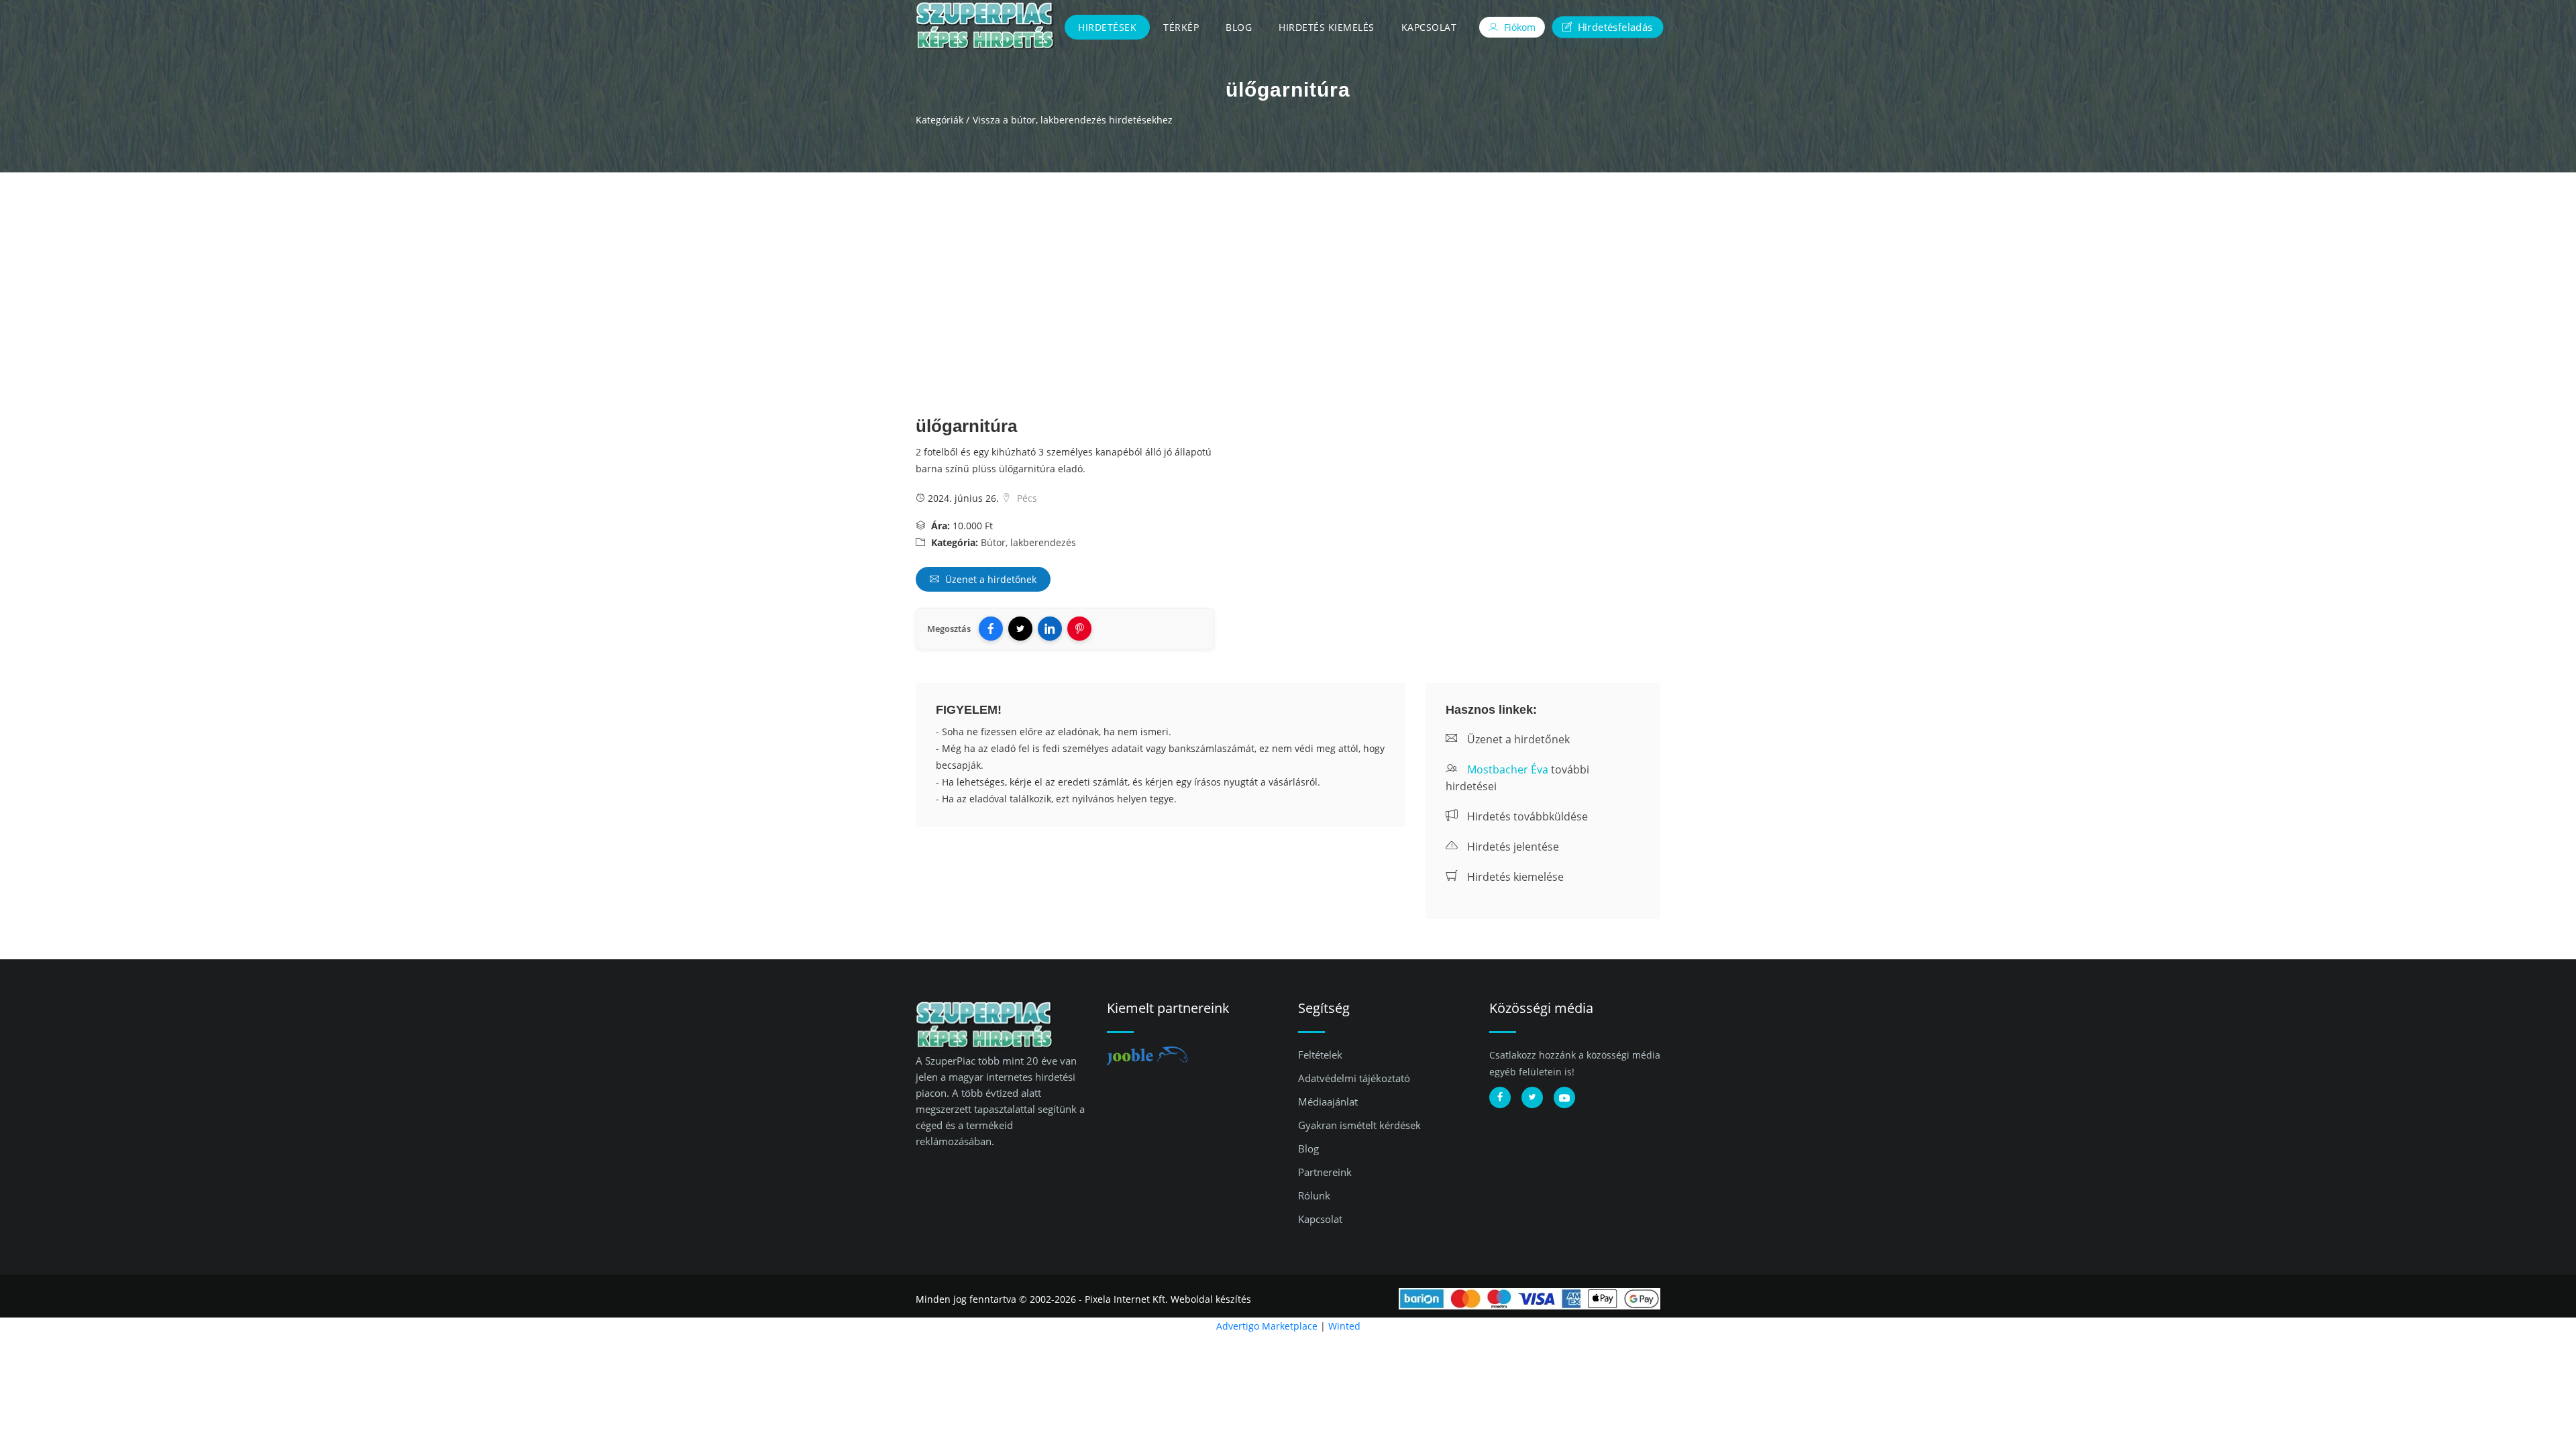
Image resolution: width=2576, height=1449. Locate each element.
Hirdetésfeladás (1613, 26)
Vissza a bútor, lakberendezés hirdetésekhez (1073, 120)
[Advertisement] (1288, 273)
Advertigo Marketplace (1267, 1326)
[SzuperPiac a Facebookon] (1500, 1097)
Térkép (1181, 27)
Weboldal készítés (1211, 1299)
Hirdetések (1107, 27)
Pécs (1026, 498)
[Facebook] (991, 629)
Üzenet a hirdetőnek (989, 579)
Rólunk (1314, 1195)
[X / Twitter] (1020, 629)
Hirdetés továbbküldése (1526, 816)
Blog (1239, 27)
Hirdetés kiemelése (1514, 877)
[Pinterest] (1079, 629)
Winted (1344, 1326)
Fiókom (1518, 27)
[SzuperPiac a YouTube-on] (1564, 1097)
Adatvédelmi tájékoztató (1354, 1078)
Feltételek (1320, 1055)
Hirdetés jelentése (1512, 847)
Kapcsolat (1429, 27)
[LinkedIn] (1050, 629)
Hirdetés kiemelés (1327, 27)
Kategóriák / (943, 120)
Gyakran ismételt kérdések (1359, 1125)
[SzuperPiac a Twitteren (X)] (1532, 1097)
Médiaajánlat (1328, 1102)
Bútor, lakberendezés (1028, 542)
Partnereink (1325, 1172)
